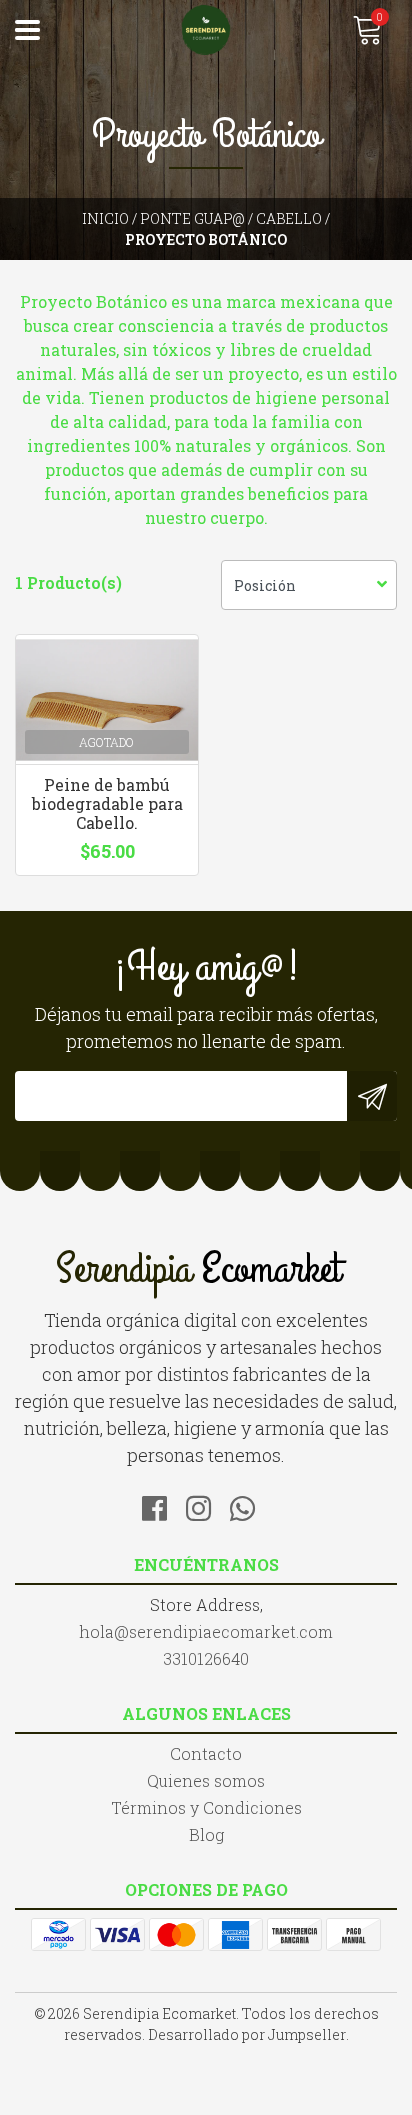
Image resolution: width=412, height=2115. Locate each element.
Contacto (206, 1753)
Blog (206, 1834)
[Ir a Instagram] (206, 1505)
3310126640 (206, 1658)
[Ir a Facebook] (162, 1505)
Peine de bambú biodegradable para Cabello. (107, 803)
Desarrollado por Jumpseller (247, 2034)
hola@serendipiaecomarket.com (206, 1631)
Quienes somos (206, 1780)
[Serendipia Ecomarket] (206, 30)
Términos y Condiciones (206, 1807)
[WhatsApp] (250, 1505)
